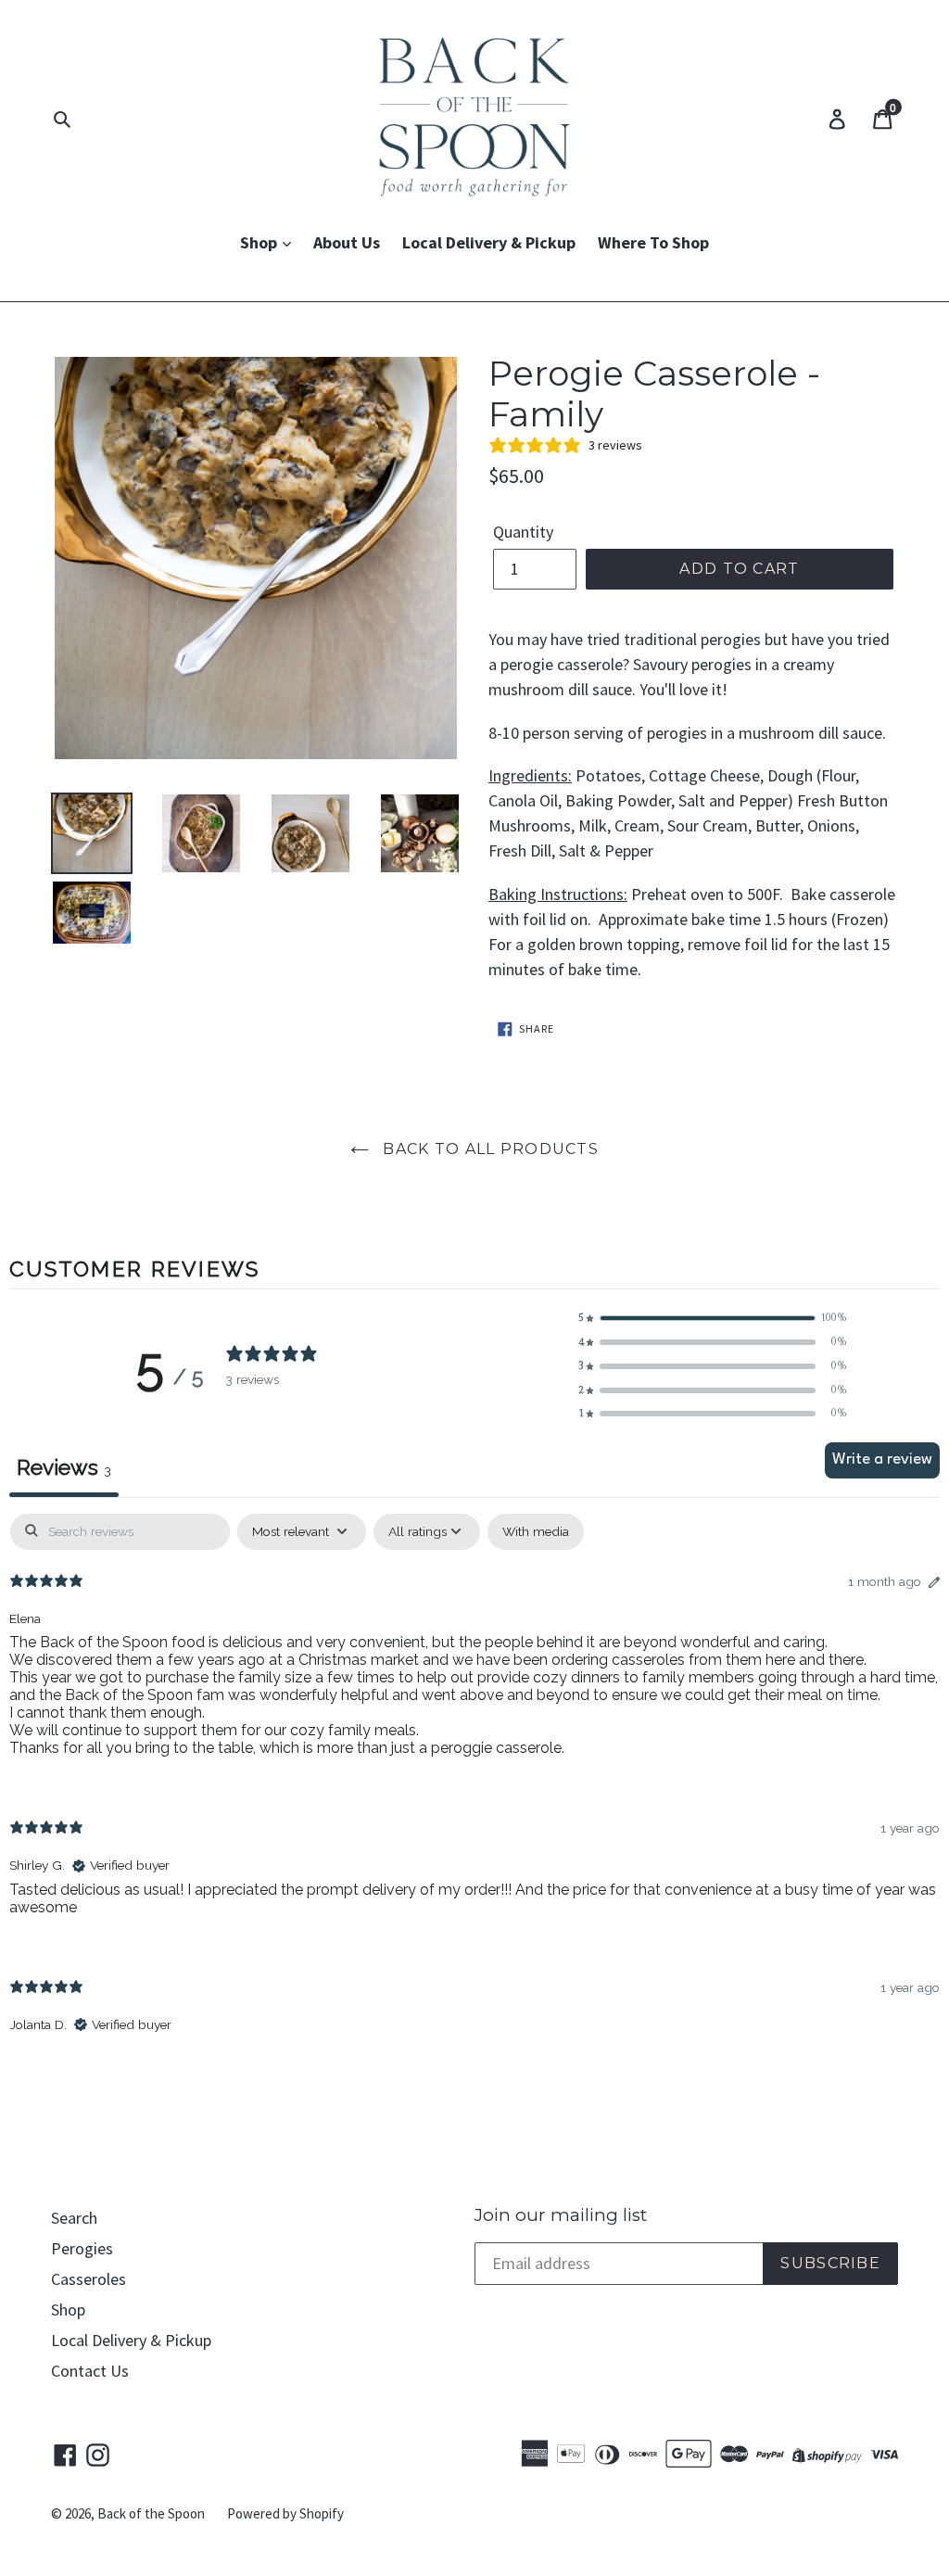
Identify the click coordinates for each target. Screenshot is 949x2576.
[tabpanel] (474, 1789)
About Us (347, 242)
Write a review (882, 1459)
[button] (713, 1318)
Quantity (523, 532)
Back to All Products (488, 1149)
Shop (260, 242)
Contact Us (90, 2371)
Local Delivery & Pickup (489, 242)
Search (74, 2218)
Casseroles (89, 2279)
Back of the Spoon (151, 2513)
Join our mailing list (561, 2215)
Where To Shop (653, 242)
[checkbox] (536, 1532)
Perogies (82, 2248)
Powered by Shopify (285, 2513)
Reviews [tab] (64, 1467)
